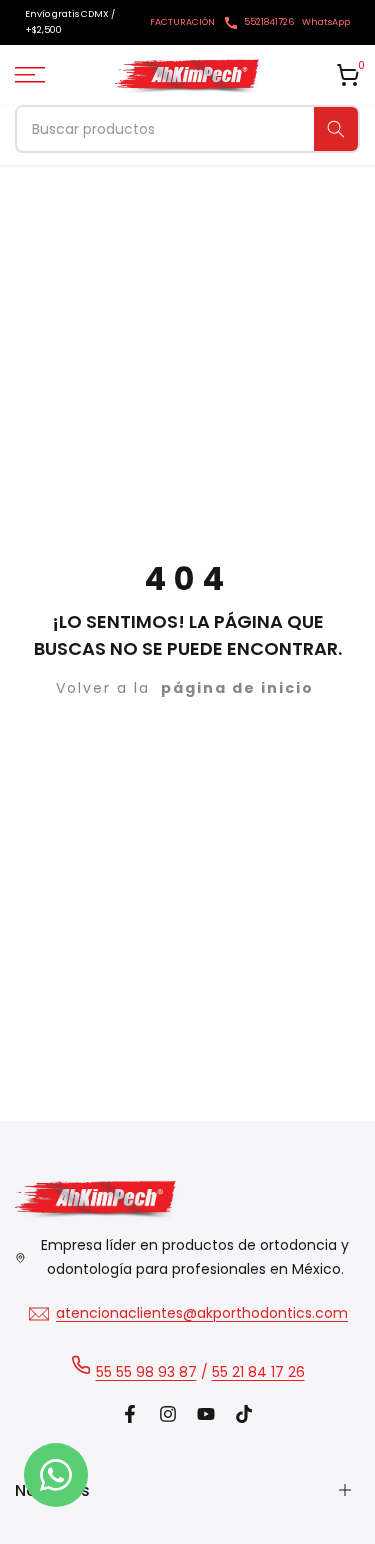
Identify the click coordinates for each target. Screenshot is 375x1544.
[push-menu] (30, 75)
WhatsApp (326, 22)
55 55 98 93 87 (146, 1372)
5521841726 (269, 22)
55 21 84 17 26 (258, 1372)
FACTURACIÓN (182, 22)
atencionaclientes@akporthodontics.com (202, 1313)
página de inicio (237, 688)
